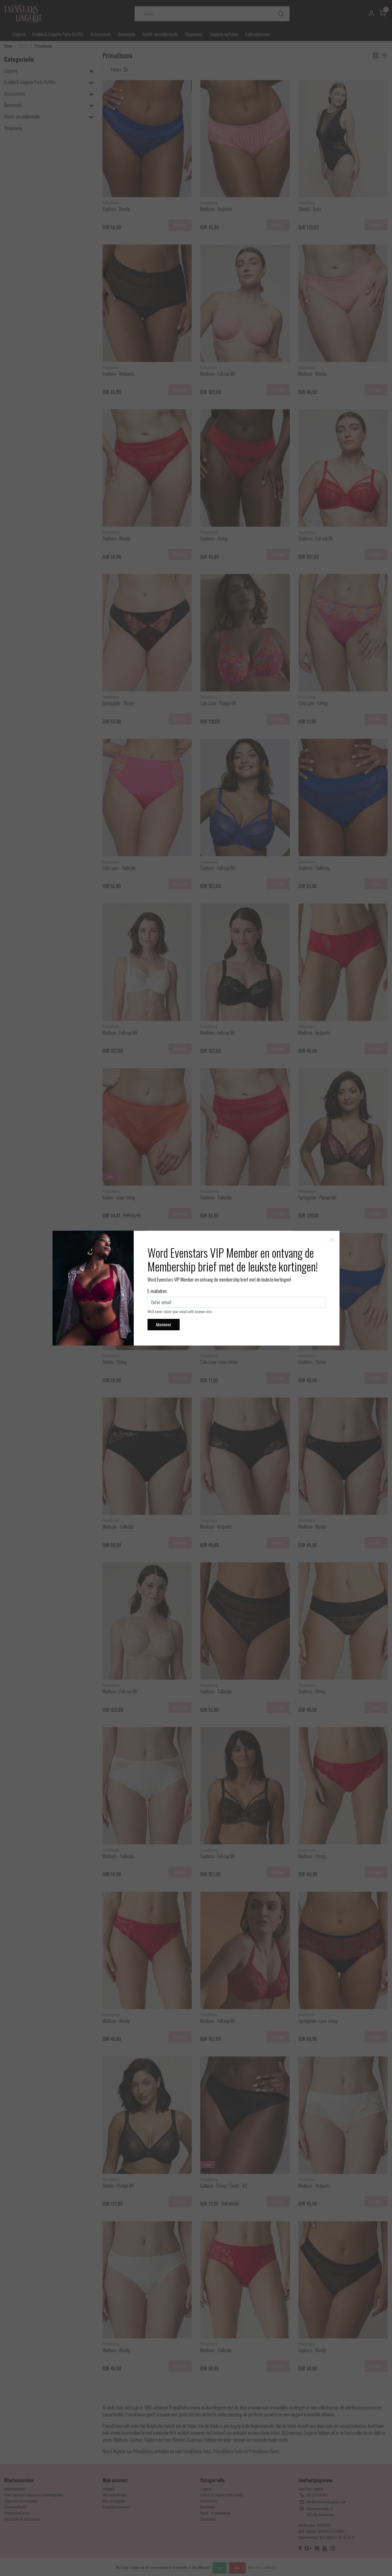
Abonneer (164, 1324)
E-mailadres (157, 1291)
